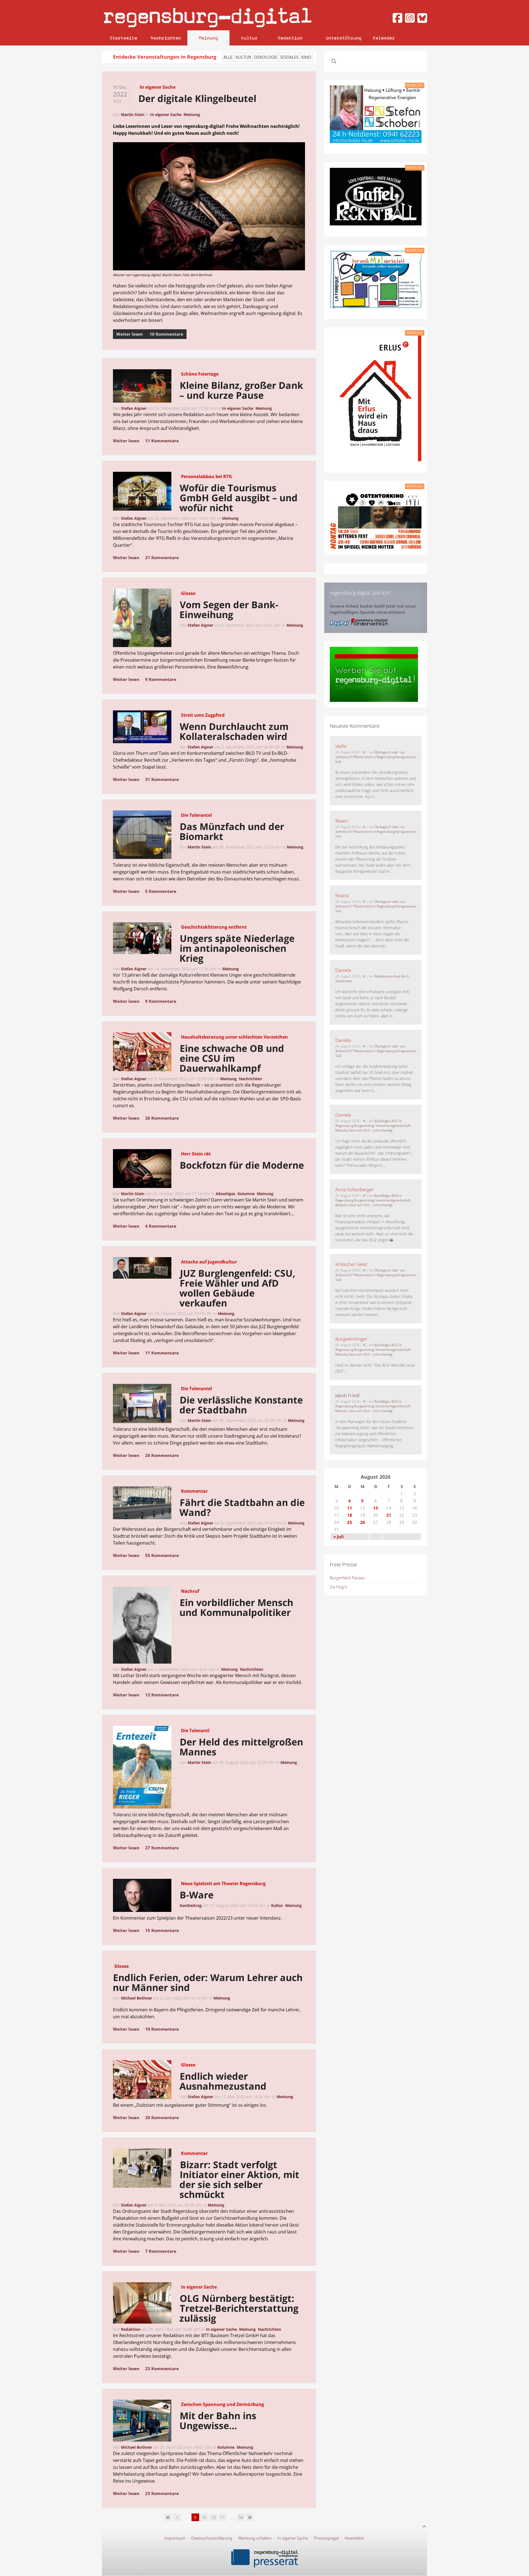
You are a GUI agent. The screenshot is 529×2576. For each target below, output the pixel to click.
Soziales (289, 57)
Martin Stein (133, 114)
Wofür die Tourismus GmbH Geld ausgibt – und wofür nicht (238, 498)
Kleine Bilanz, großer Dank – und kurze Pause (241, 390)
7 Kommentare (161, 2251)
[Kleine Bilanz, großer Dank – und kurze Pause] (142, 387)
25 (350, 1522)
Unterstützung (344, 38)
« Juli (339, 1537)
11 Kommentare (162, 441)
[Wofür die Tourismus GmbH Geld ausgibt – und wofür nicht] (142, 492)
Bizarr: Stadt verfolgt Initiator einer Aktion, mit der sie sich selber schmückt (239, 2179)
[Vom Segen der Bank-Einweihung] (142, 619)
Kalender (384, 38)
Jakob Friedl (347, 1395)
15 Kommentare (162, 1930)
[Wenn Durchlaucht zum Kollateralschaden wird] (142, 728)
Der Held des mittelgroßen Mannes (241, 1747)
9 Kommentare (161, 679)
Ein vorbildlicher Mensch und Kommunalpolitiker (237, 1607)
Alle (228, 57)
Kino (306, 57)
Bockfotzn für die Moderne (242, 1165)
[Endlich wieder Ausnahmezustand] (142, 2081)
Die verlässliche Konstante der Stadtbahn (241, 1405)
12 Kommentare (162, 1695)
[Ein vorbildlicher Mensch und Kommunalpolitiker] (142, 1626)
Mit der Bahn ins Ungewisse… (218, 2421)
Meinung (208, 38)
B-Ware (197, 1895)
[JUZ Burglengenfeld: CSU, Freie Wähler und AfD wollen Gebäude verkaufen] (142, 1269)
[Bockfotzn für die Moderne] (142, 1170)
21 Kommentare (162, 557)
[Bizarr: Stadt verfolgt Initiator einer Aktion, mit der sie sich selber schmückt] (142, 2169)
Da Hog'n (338, 1587)
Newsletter (355, 2538)
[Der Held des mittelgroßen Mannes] (142, 1768)
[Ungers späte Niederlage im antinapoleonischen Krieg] (142, 939)
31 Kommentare (162, 779)
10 (214, 2517)
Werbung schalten (255, 2538)
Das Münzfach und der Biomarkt (232, 831)
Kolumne (246, 1194)
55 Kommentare (162, 1555)
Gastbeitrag (191, 1905)
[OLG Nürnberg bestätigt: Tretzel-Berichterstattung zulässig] (142, 2304)
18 (350, 1515)
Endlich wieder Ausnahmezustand (223, 2081)
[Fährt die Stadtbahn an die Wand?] (142, 1504)
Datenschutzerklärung (212, 2538)
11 (223, 2517)
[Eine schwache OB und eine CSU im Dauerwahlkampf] (142, 1053)
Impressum (175, 2538)
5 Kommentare (161, 891)
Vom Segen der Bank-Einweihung (229, 610)
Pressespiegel (326, 2538)
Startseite (123, 38)
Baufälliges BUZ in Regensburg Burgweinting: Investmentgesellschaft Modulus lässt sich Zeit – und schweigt (373, 1126)
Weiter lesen (129, 334)
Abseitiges (226, 1194)
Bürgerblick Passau (347, 1578)
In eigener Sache (166, 114)
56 (241, 2517)
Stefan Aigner (134, 408)
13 (376, 1508)
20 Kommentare (162, 2117)
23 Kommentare (162, 2368)
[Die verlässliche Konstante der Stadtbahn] (142, 1404)
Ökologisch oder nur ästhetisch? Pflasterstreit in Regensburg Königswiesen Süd (376, 757)
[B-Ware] (142, 1896)
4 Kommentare (161, 1226)
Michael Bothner (137, 1998)
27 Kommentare (162, 1848)
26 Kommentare (162, 1118)
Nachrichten (166, 38)
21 (389, 1515)
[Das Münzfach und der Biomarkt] (142, 836)
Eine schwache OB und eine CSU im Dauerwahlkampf (232, 1058)
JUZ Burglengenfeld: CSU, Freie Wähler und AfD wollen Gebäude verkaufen (237, 1288)
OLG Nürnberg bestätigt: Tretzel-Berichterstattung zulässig (239, 2308)
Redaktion (290, 38)
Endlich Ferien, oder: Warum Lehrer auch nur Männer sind (208, 1982)
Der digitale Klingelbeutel (197, 98)
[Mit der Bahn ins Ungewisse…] (142, 2422)
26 (363, 1522)
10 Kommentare (166, 334)
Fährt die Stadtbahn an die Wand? (242, 1507)
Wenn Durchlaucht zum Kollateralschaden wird (234, 731)
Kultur (249, 38)
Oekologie (266, 57)
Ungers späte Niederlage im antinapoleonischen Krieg (237, 948)
